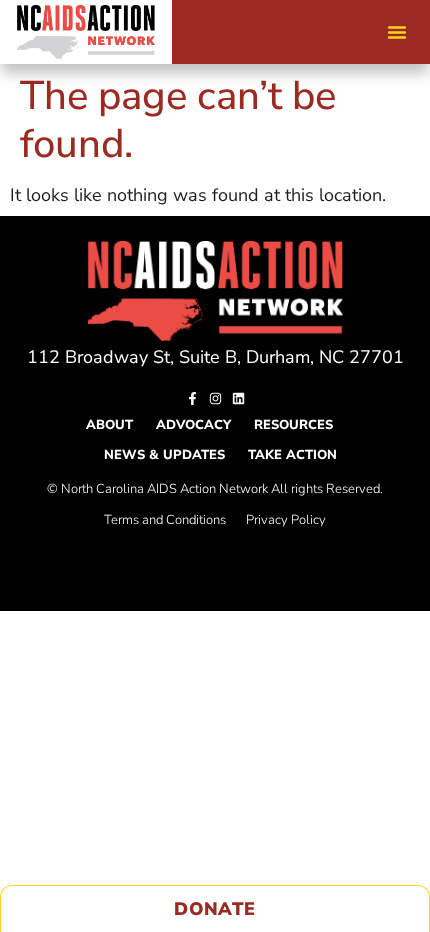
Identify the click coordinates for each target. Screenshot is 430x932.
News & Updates (164, 455)
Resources (293, 425)
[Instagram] (215, 398)
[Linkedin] (238, 398)
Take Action (292, 455)
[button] (397, 32)
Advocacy (193, 425)
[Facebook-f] (192, 398)
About (109, 425)
